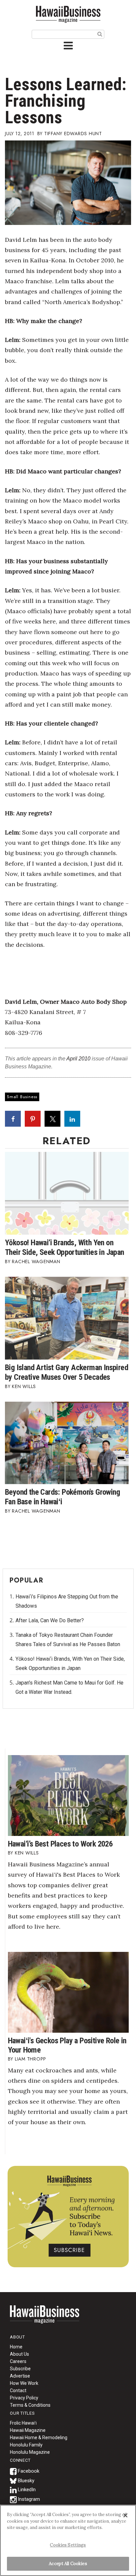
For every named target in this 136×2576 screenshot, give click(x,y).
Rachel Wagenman (36, 1261)
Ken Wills (24, 1386)
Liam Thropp (31, 2059)
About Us (19, 2354)
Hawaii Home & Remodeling (39, 2438)
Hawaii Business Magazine (68, 14)
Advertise (20, 2376)
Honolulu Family (26, 2445)
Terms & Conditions (30, 2405)
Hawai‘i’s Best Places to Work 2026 (60, 1844)
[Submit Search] (100, 34)
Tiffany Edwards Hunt (73, 134)
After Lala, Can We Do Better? (50, 1620)
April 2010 (78, 1059)
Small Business (22, 1097)
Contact (18, 2390)
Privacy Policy (24, 2398)
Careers (18, 2361)
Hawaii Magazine (28, 2430)
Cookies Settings (68, 2545)
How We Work (24, 2383)
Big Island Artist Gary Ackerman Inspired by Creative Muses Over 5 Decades (67, 1372)
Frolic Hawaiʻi (23, 2423)
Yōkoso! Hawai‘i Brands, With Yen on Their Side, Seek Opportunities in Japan (65, 1247)
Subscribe (20, 2369)
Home (45, 2319)
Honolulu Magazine (30, 2452)
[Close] (125, 2515)
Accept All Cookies (68, 2564)
